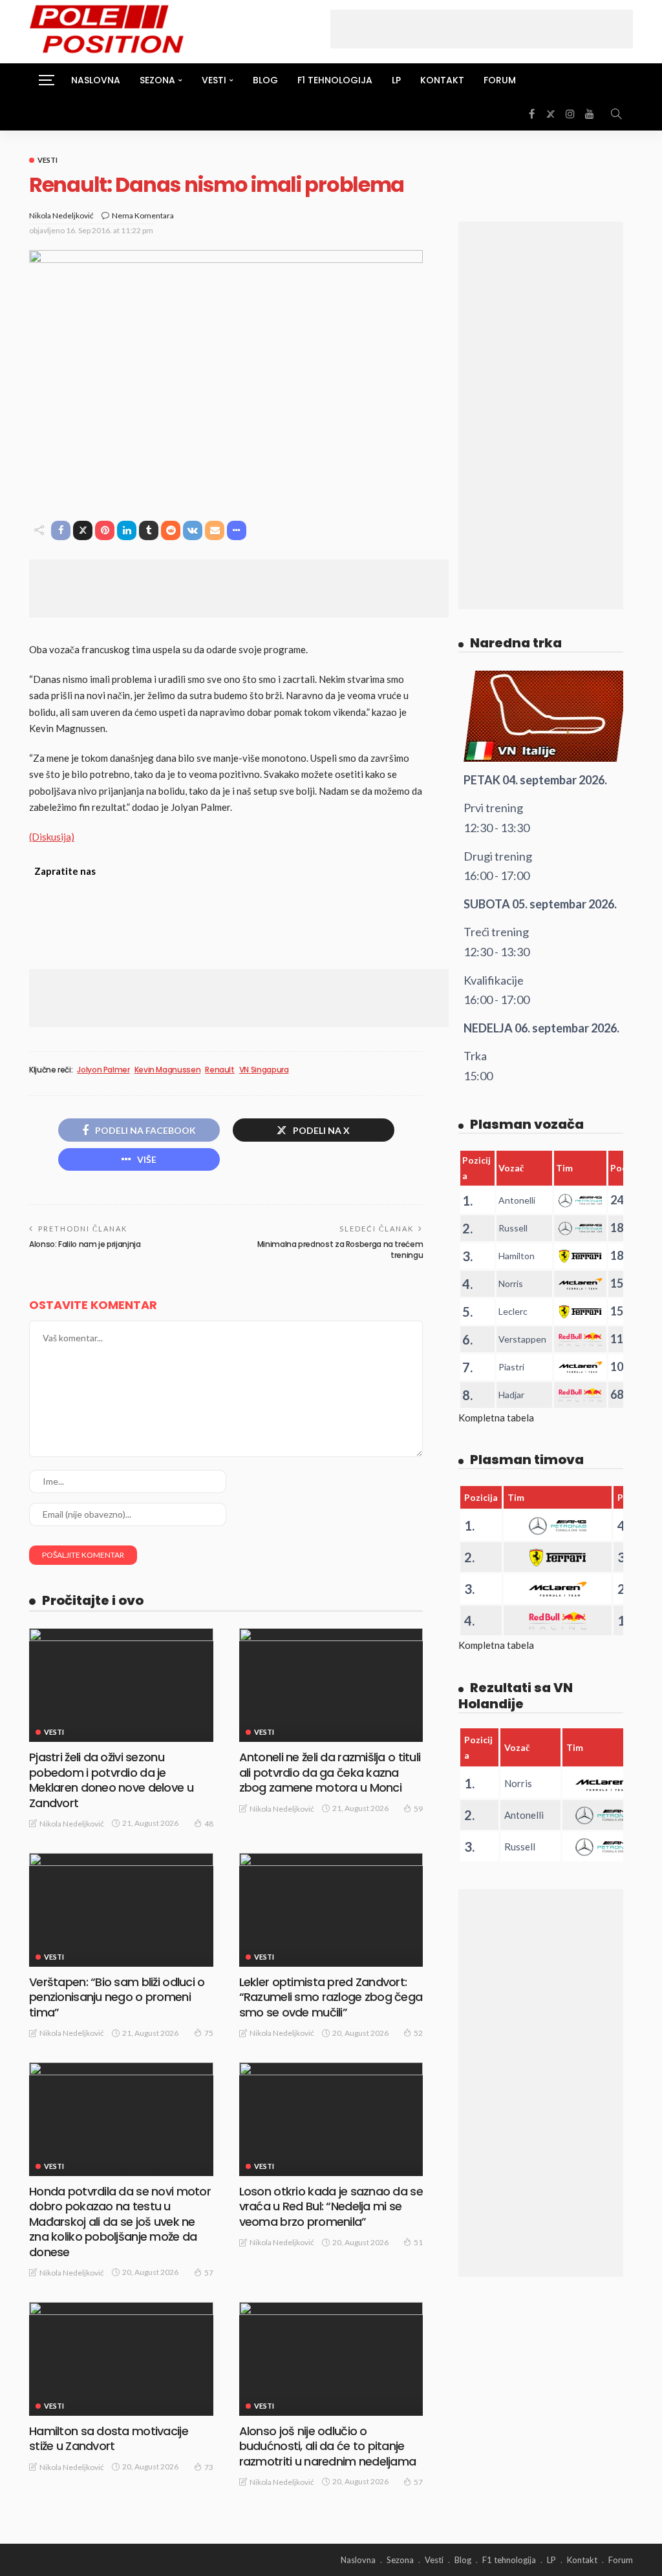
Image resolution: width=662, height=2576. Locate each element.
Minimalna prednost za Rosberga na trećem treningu (340, 1250)
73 (209, 2467)
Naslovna (96, 80)
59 (418, 1809)
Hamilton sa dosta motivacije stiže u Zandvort (109, 2438)
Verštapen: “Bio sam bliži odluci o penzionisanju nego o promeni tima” (117, 1997)
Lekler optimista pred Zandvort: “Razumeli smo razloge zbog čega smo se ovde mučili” (331, 1997)
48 (209, 1824)
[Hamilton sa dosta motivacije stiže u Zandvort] (121, 2359)
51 (418, 2242)
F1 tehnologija (335, 80)
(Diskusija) (52, 837)
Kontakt (442, 80)
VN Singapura (264, 1070)
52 (418, 2033)
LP (396, 80)
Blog (265, 80)
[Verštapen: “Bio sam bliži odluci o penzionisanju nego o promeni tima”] (121, 1910)
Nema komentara (143, 215)
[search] (616, 114)
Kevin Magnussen (168, 1070)
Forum (500, 80)
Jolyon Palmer (103, 1070)
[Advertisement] (482, 29)
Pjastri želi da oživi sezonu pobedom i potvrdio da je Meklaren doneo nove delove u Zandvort (111, 1780)
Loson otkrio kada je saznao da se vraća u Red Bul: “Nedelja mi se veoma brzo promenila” (331, 2206)
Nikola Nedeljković (61, 215)
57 (209, 2273)
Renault (219, 1070)
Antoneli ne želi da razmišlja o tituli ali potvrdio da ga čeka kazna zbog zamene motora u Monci (330, 1772)
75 (209, 2033)
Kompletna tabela (496, 1418)
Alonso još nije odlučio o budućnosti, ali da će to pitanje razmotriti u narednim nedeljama (328, 2446)
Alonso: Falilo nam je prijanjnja (85, 1244)
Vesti (48, 160)
